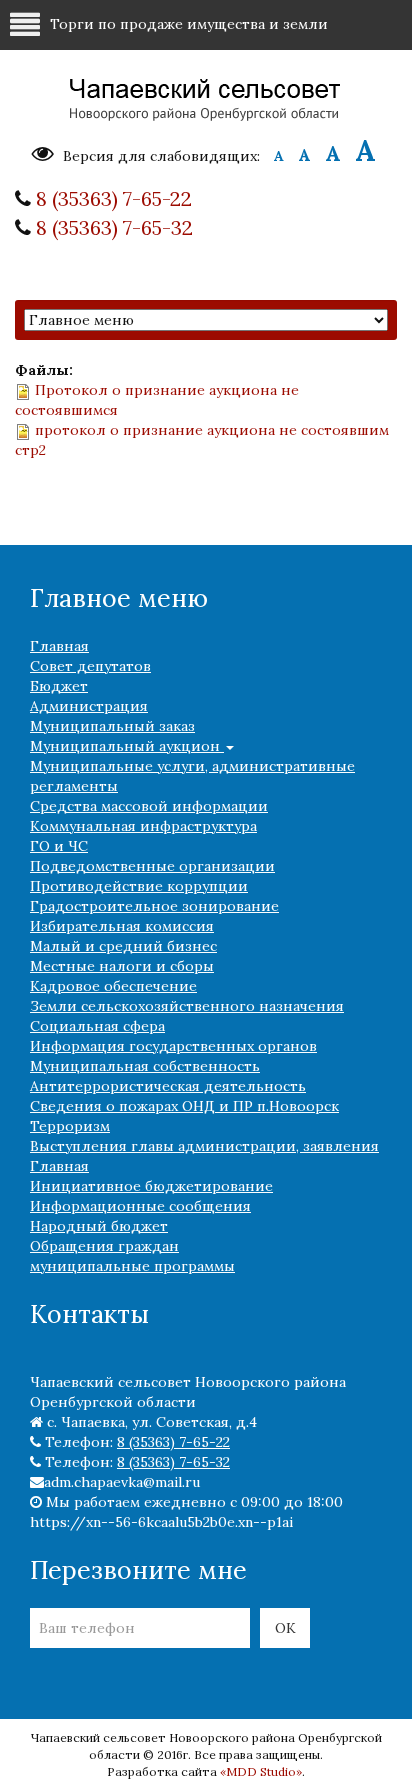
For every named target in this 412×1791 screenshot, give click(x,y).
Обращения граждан (104, 1246)
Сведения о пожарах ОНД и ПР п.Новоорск (184, 1106)
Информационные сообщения (140, 1206)
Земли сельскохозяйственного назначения (187, 1006)
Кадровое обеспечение (113, 986)
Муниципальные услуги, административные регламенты (192, 776)
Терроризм (70, 1126)
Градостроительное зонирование (154, 906)
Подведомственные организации (152, 866)
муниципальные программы (132, 1266)
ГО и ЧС (59, 846)
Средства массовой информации (149, 806)
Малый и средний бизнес (123, 946)
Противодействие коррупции (139, 886)
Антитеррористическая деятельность (168, 1086)
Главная (59, 646)
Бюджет (59, 686)
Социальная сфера (97, 1026)
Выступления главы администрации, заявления (204, 1146)
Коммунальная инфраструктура (143, 826)
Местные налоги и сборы (122, 966)
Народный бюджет (99, 1226)
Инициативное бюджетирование (151, 1186)
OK (285, 1628)
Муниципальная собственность (145, 1066)
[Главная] (206, 101)
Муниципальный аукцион (127, 746)
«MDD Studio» (261, 1771)
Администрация (89, 706)
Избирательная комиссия (122, 926)
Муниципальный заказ (112, 726)
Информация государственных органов (173, 1046)
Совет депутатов (90, 666)
